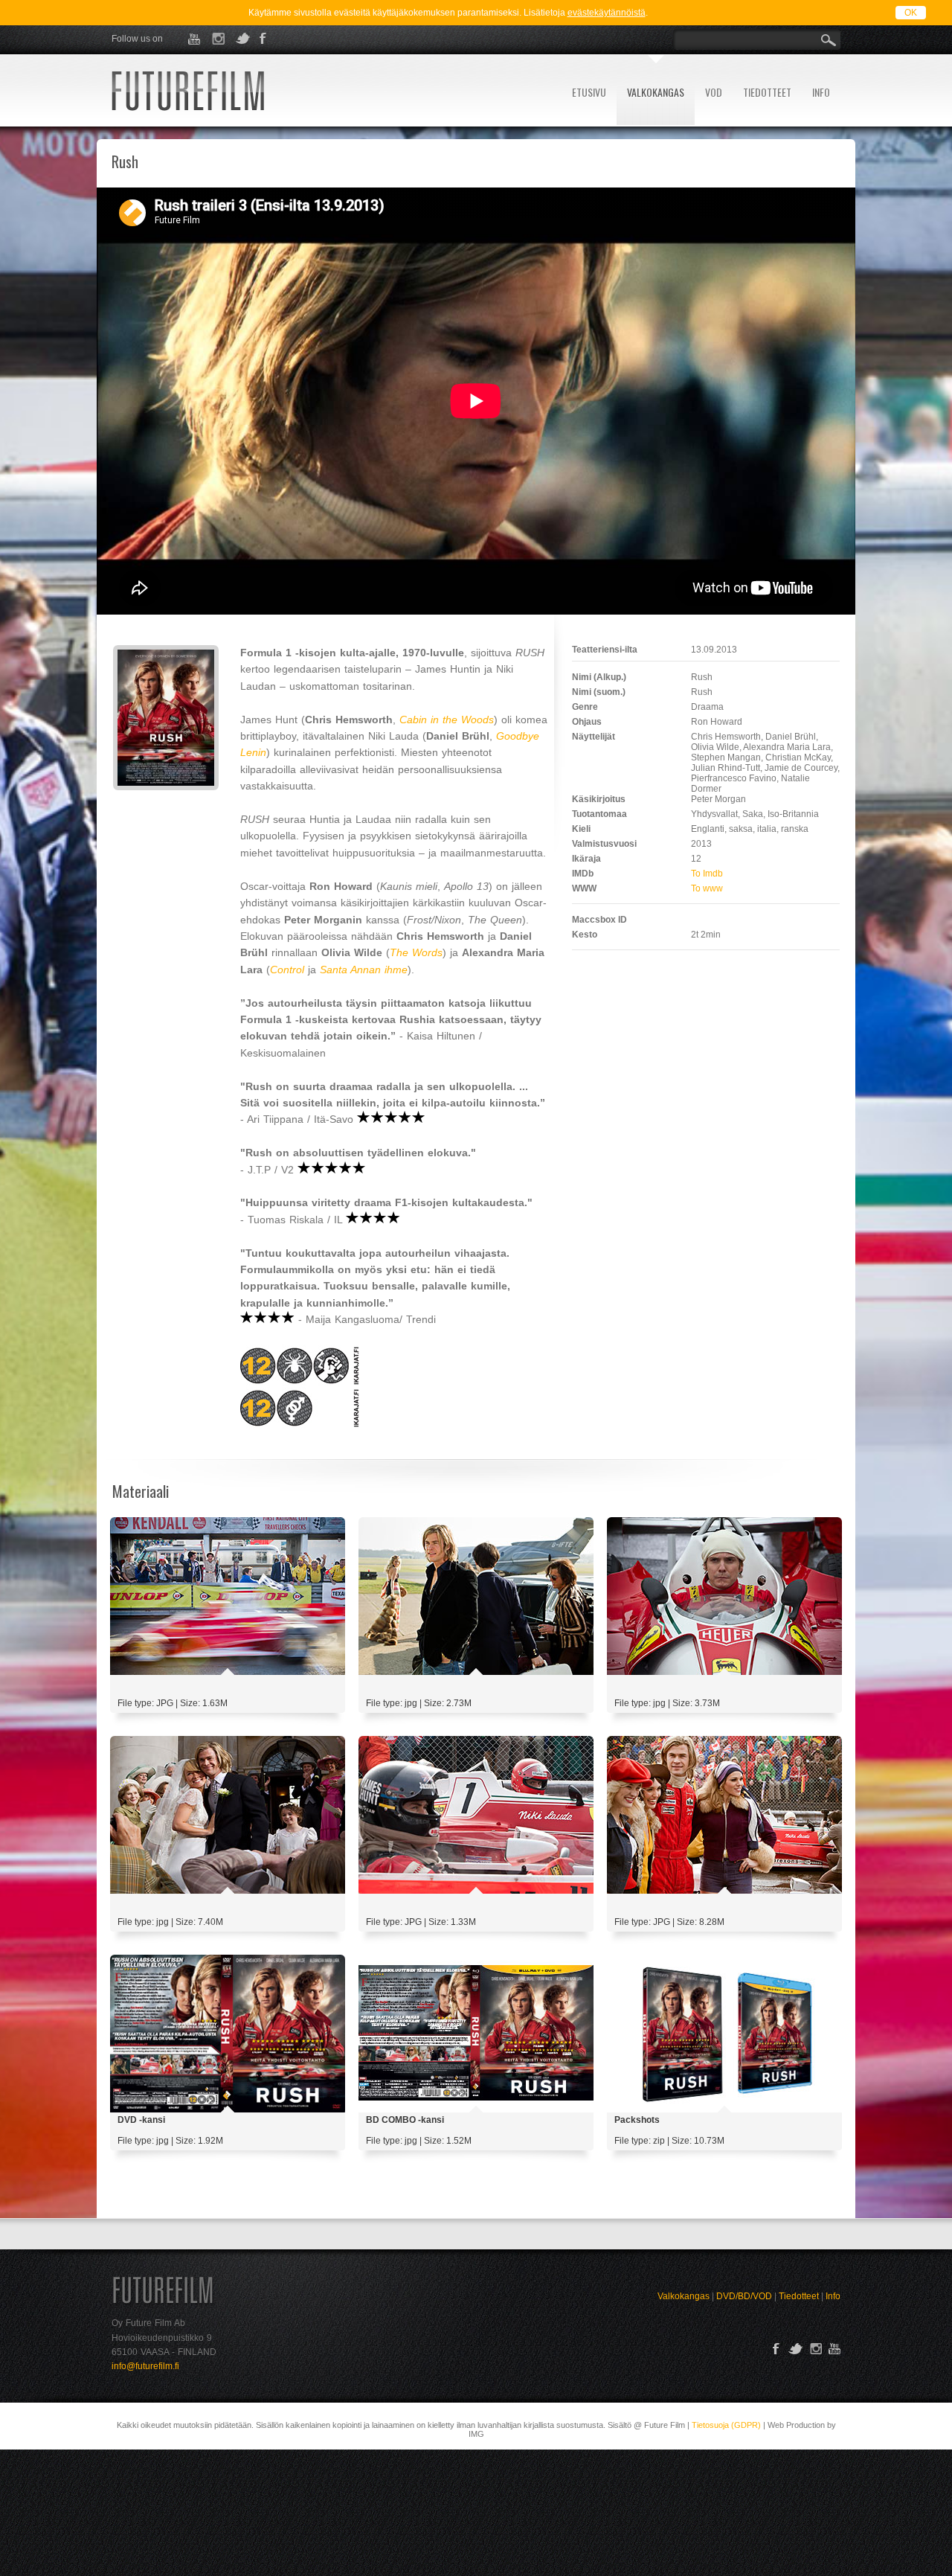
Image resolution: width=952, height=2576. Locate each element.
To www (707, 888)
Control (287, 970)
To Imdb (707, 874)
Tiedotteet (799, 2296)
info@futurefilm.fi (145, 2366)
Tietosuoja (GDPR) (726, 2425)
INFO (821, 92)
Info (833, 2296)
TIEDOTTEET (767, 92)
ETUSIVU (589, 92)
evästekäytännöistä (607, 13)
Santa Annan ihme (364, 970)
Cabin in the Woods (447, 720)
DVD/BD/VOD (744, 2296)
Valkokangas (684, 2296)
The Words (416, 952)
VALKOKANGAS (656, 92)
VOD (714, 92)
